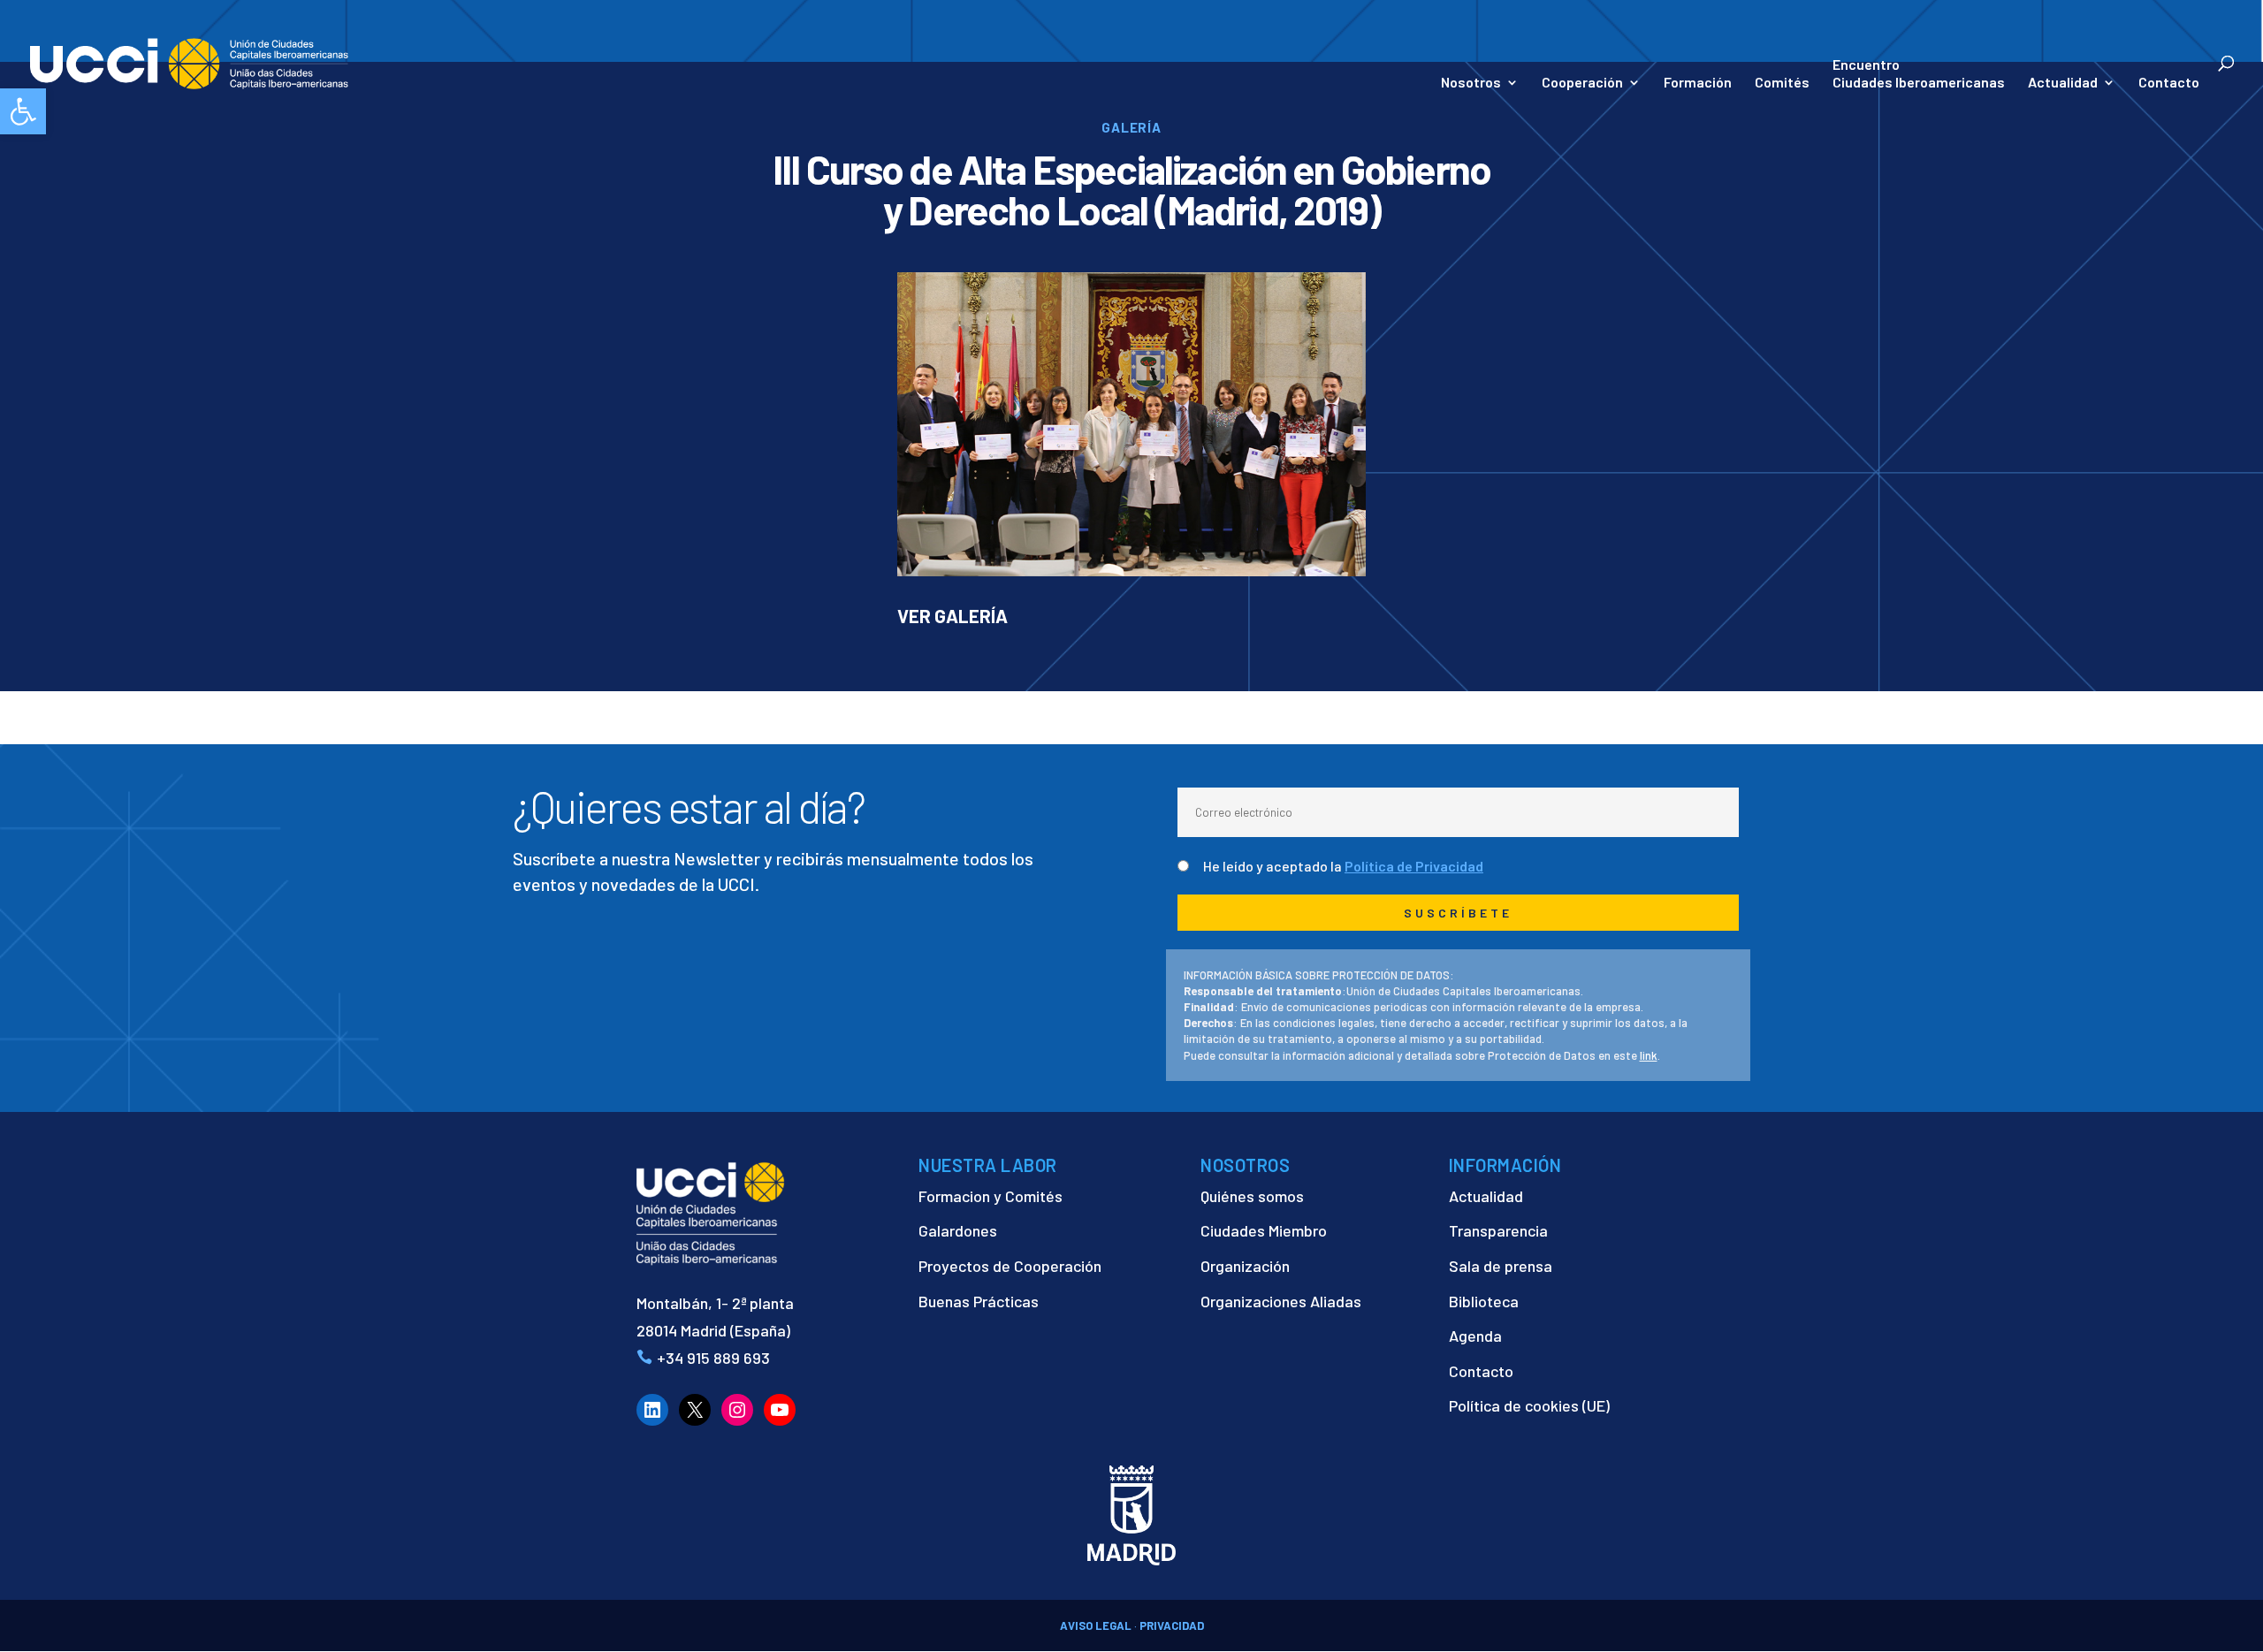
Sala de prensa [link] (1501, 1266)
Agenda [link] (1475, 1336)
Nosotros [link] (1471, 83)
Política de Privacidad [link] (1414, 866)
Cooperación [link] (1582, 83)
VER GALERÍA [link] (952, 616)
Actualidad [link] (2063, 83)
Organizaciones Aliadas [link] (1281, 1301)
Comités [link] (1782, 83)
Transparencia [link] (1498, 1230)
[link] (23, 111)
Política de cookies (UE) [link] (1529, 1405)
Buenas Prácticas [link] (979, 1301)
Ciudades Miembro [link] (1264, 1230)
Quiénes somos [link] (1252, 1196)
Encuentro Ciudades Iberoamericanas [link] (1919, 73)
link (1649, 1055)
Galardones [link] (958, 1230)
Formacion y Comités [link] (991, 1196)
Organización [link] (1245, 1266)
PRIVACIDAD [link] (1172, 1625)
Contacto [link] (2169, 83)
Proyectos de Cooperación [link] (1010, 1266)
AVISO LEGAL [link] (1096, 1625)
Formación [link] (1698, 83)
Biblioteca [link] (1484, 1301)
